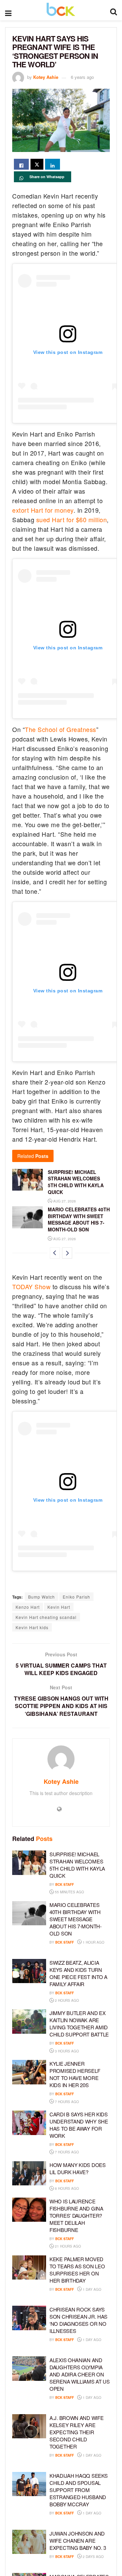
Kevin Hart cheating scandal (46, 1617)
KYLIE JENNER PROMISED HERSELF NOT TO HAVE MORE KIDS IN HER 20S (75, 2074)
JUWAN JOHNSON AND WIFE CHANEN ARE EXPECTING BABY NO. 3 (78, 2540)
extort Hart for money (43, 510)
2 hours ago (66, 2000)
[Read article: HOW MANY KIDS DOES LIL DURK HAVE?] (29, 2173)
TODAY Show (31, 1286)
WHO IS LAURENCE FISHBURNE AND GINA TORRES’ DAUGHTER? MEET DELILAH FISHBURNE (76, 2215)
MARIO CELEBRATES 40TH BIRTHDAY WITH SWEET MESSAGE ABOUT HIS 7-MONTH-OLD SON (79, 1219)
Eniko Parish (76, 1597)
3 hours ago (66, 2051)
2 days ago (93, 2557)
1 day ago (91, 2289)
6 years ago (82, 77)
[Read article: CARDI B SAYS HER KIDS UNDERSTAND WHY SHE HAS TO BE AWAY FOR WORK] (29, 2123)
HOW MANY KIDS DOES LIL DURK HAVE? (78, 2168)
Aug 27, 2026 (64, 1201)
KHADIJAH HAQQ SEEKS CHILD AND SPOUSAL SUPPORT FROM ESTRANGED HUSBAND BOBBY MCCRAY (78, 2490)
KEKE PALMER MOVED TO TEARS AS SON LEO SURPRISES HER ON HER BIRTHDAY (77, 2270)
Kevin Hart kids (32, 1627)
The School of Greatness (60, 729)
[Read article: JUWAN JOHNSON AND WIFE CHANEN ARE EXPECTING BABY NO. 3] (29, 2542)
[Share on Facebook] (21, 164)
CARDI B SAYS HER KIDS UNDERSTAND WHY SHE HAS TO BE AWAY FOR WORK (79, 2125)
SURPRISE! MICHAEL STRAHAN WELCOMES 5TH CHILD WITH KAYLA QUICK (76, 1182)
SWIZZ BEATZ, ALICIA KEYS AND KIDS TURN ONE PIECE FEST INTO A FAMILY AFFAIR (78, 1973)
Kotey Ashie (46, 77)
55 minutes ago (69, 1892)
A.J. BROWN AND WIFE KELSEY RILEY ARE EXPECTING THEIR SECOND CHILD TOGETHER (76, 2432)
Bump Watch (42, 1597)
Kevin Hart (59, 1607)
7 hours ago (66, 2102)
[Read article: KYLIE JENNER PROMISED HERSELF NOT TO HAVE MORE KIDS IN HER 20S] (29, 2072)
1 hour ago (93, 1942)
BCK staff (65, 1884)
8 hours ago (66, 2188)
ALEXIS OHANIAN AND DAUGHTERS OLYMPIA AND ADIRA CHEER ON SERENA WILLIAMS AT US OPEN (80, 2374)
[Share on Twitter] (37, 164)
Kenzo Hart (28, 1607)
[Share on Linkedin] (53, 164)
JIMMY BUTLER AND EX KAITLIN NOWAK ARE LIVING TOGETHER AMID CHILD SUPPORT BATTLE (79, 2024)
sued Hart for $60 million (72, 519)
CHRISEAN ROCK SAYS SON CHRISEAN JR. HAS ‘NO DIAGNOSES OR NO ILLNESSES (78, 2320)
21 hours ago (67, 2246)
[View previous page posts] (55, 1253)
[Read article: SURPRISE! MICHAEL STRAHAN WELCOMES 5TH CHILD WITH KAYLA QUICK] (27, 1180)
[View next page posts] (67, 1253)
